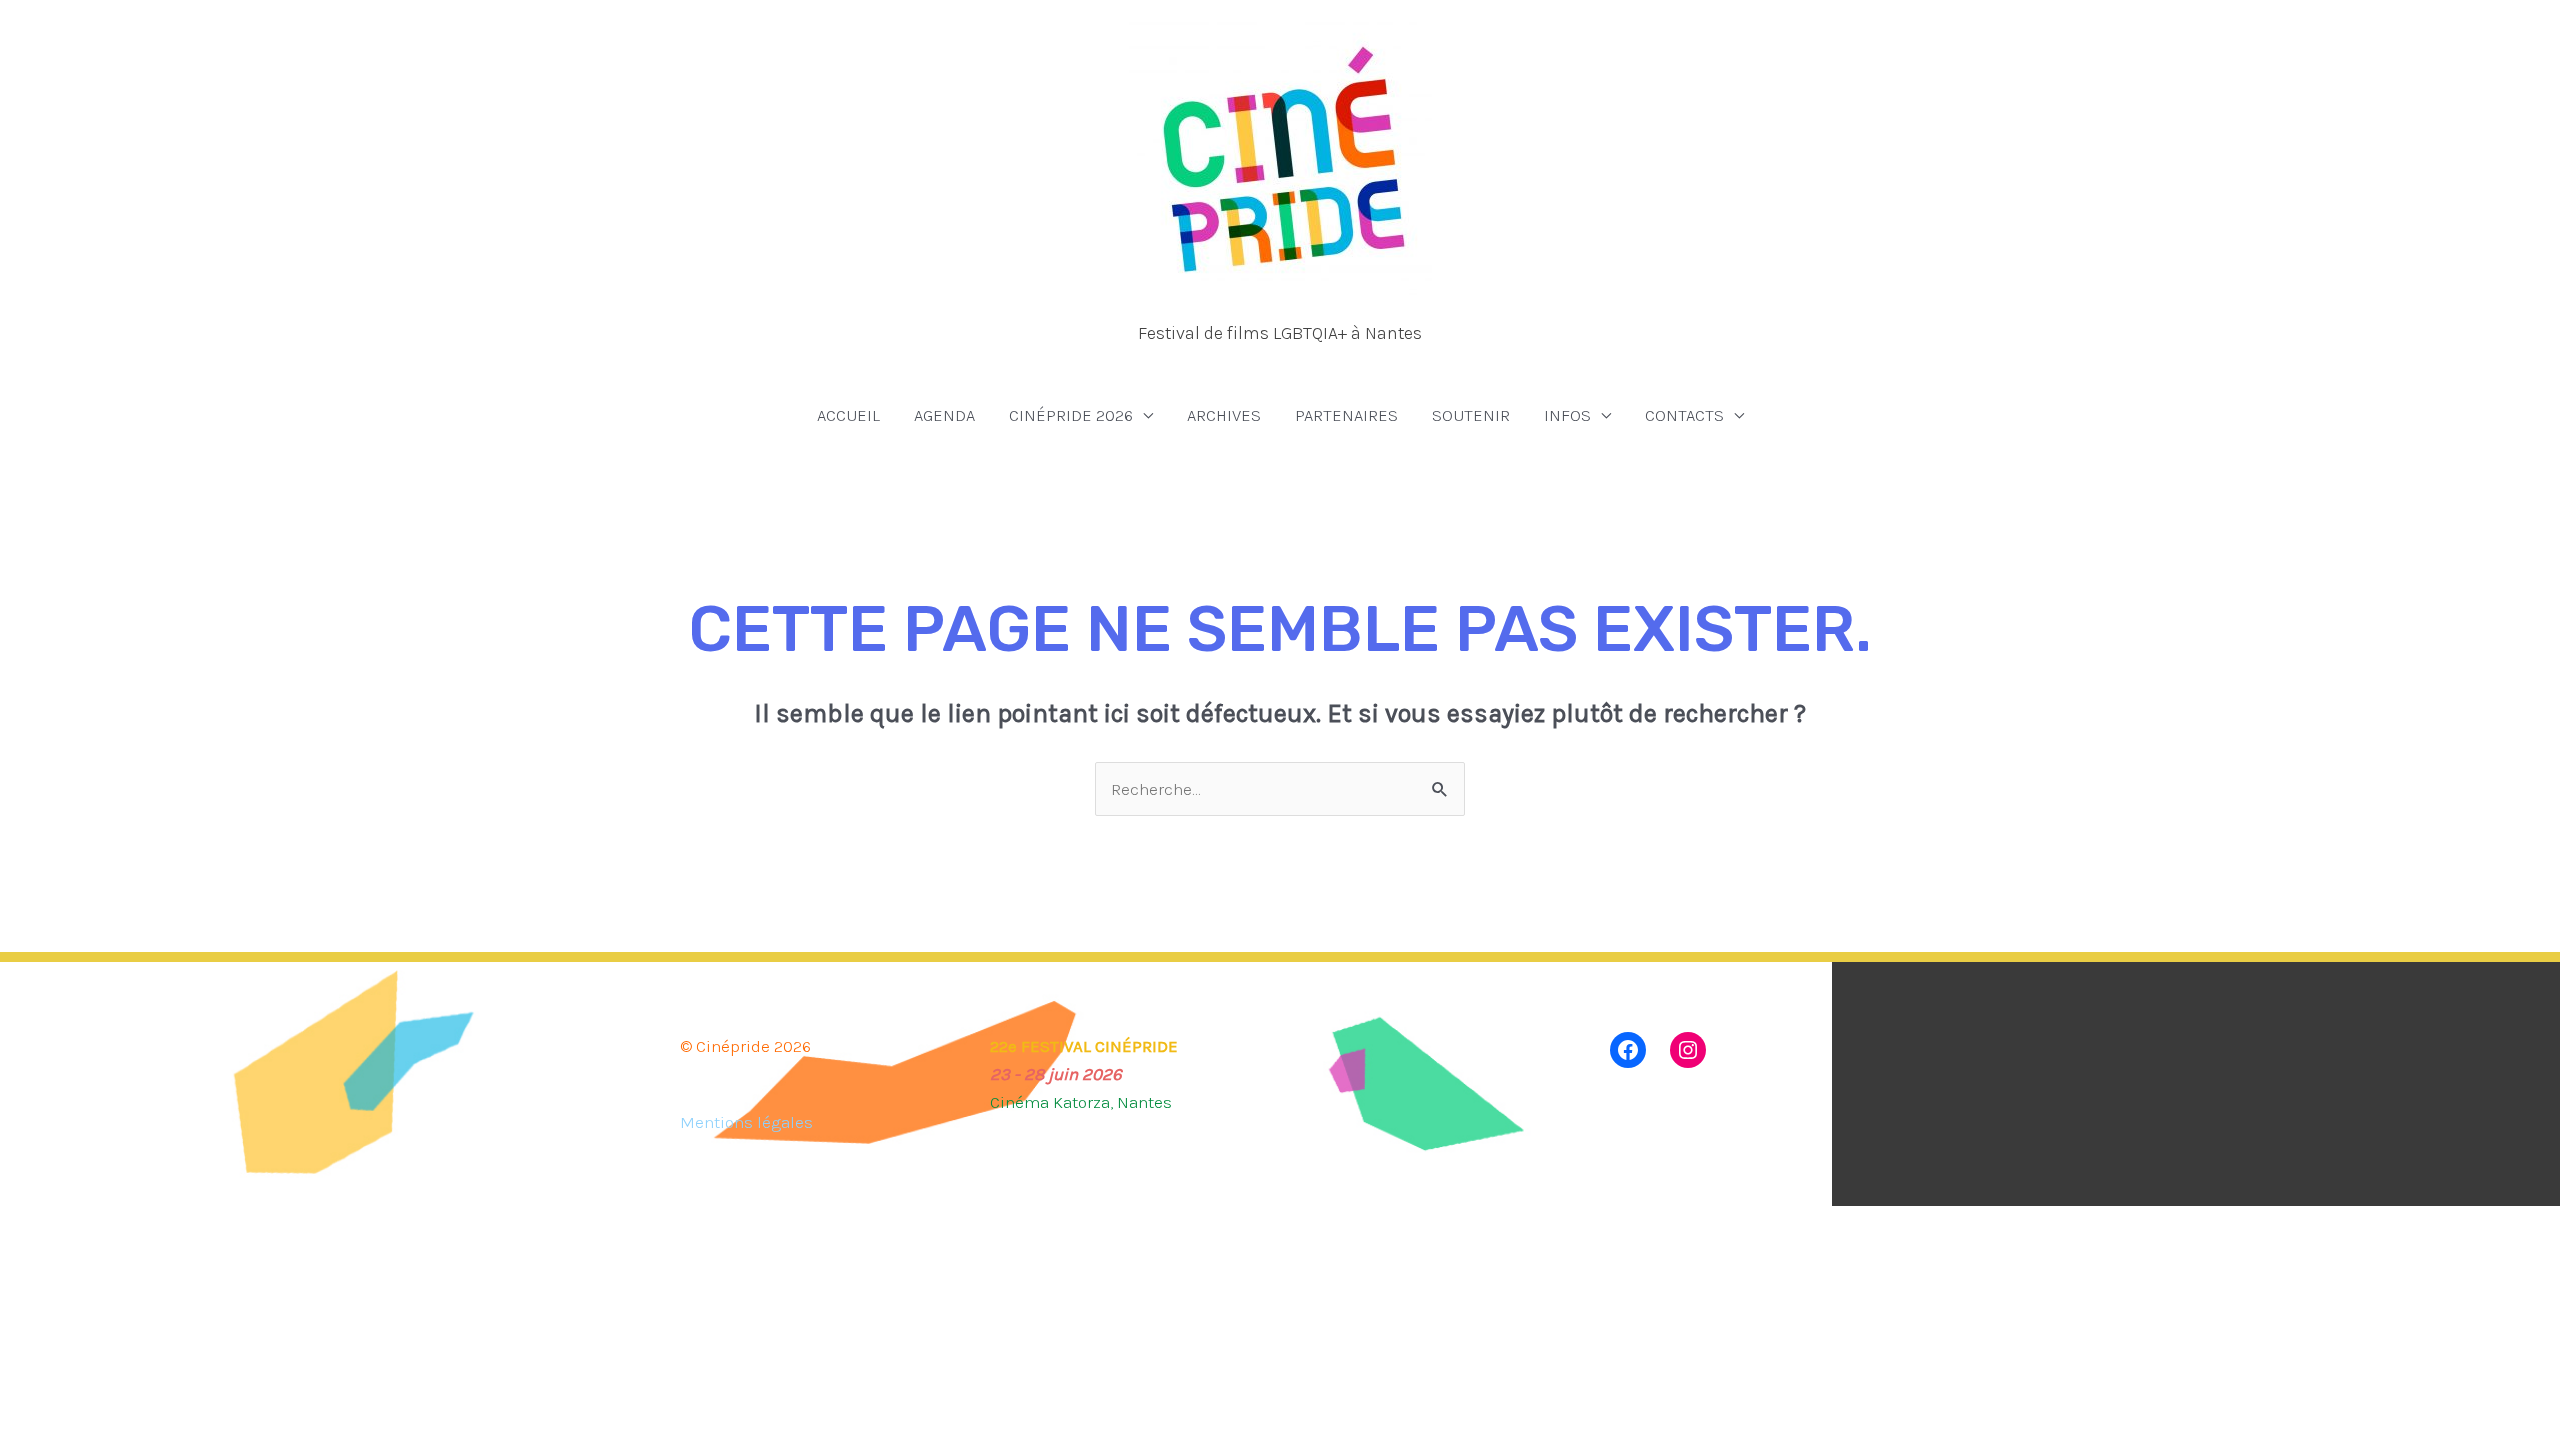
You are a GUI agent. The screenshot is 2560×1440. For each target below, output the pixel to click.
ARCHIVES (1224, 415)
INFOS (1567, 415)
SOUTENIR (1471, 415)
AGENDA (944, 415)
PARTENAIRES (1346, 415)
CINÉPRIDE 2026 (1071, 415)
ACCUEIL (848, 415)
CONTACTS (1684, 415)
